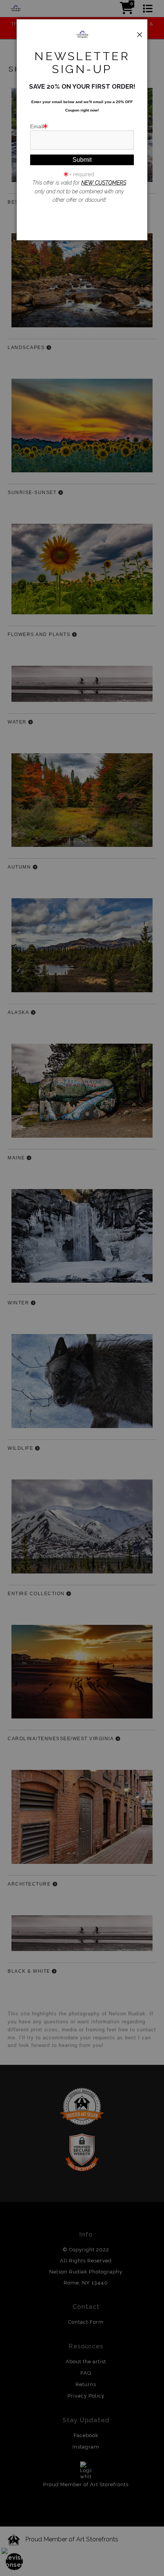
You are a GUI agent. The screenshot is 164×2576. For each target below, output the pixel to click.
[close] (140, 35)
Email (37, 126)
